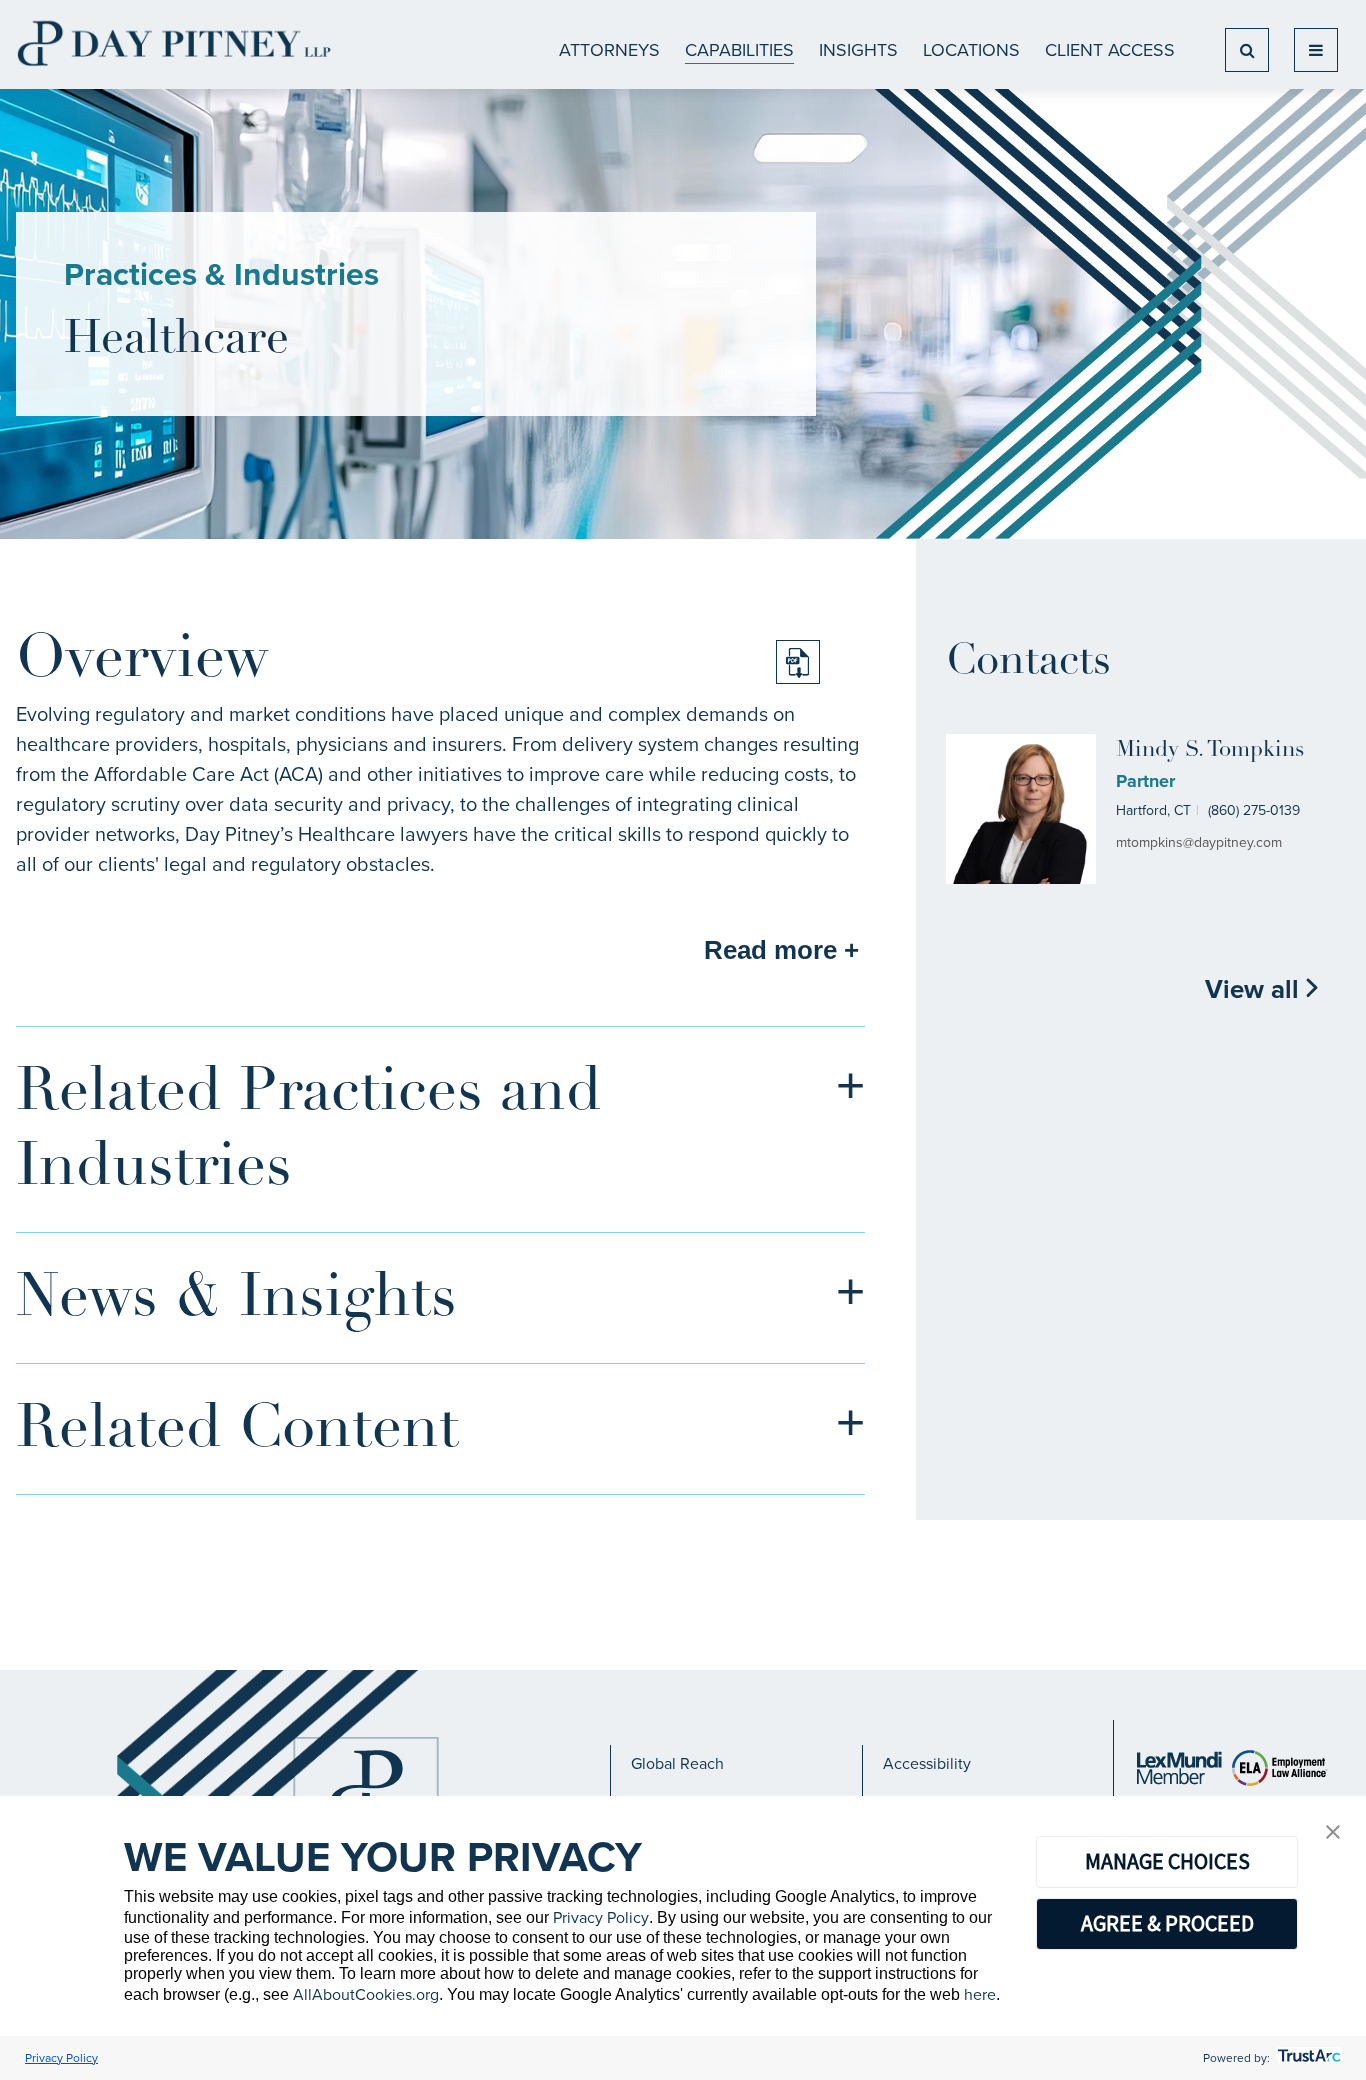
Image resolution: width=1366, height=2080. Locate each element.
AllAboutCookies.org (366, 1994)
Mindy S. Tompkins (1210, 750)
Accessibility (927, 1763)
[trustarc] (1307, 2058)
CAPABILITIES (739, 50)
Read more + (781, 950)
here (980, 1994)
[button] (1333, 1833)
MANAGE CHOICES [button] (1167, 1861)
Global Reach (677, 1763)
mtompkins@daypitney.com (1199, 842)
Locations (971, 50)
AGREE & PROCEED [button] (1167, 1923)
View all (1255, 989)
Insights (858, 50)
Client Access (1110, 50)
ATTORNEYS (609, 50)
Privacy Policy (601, 1917)
